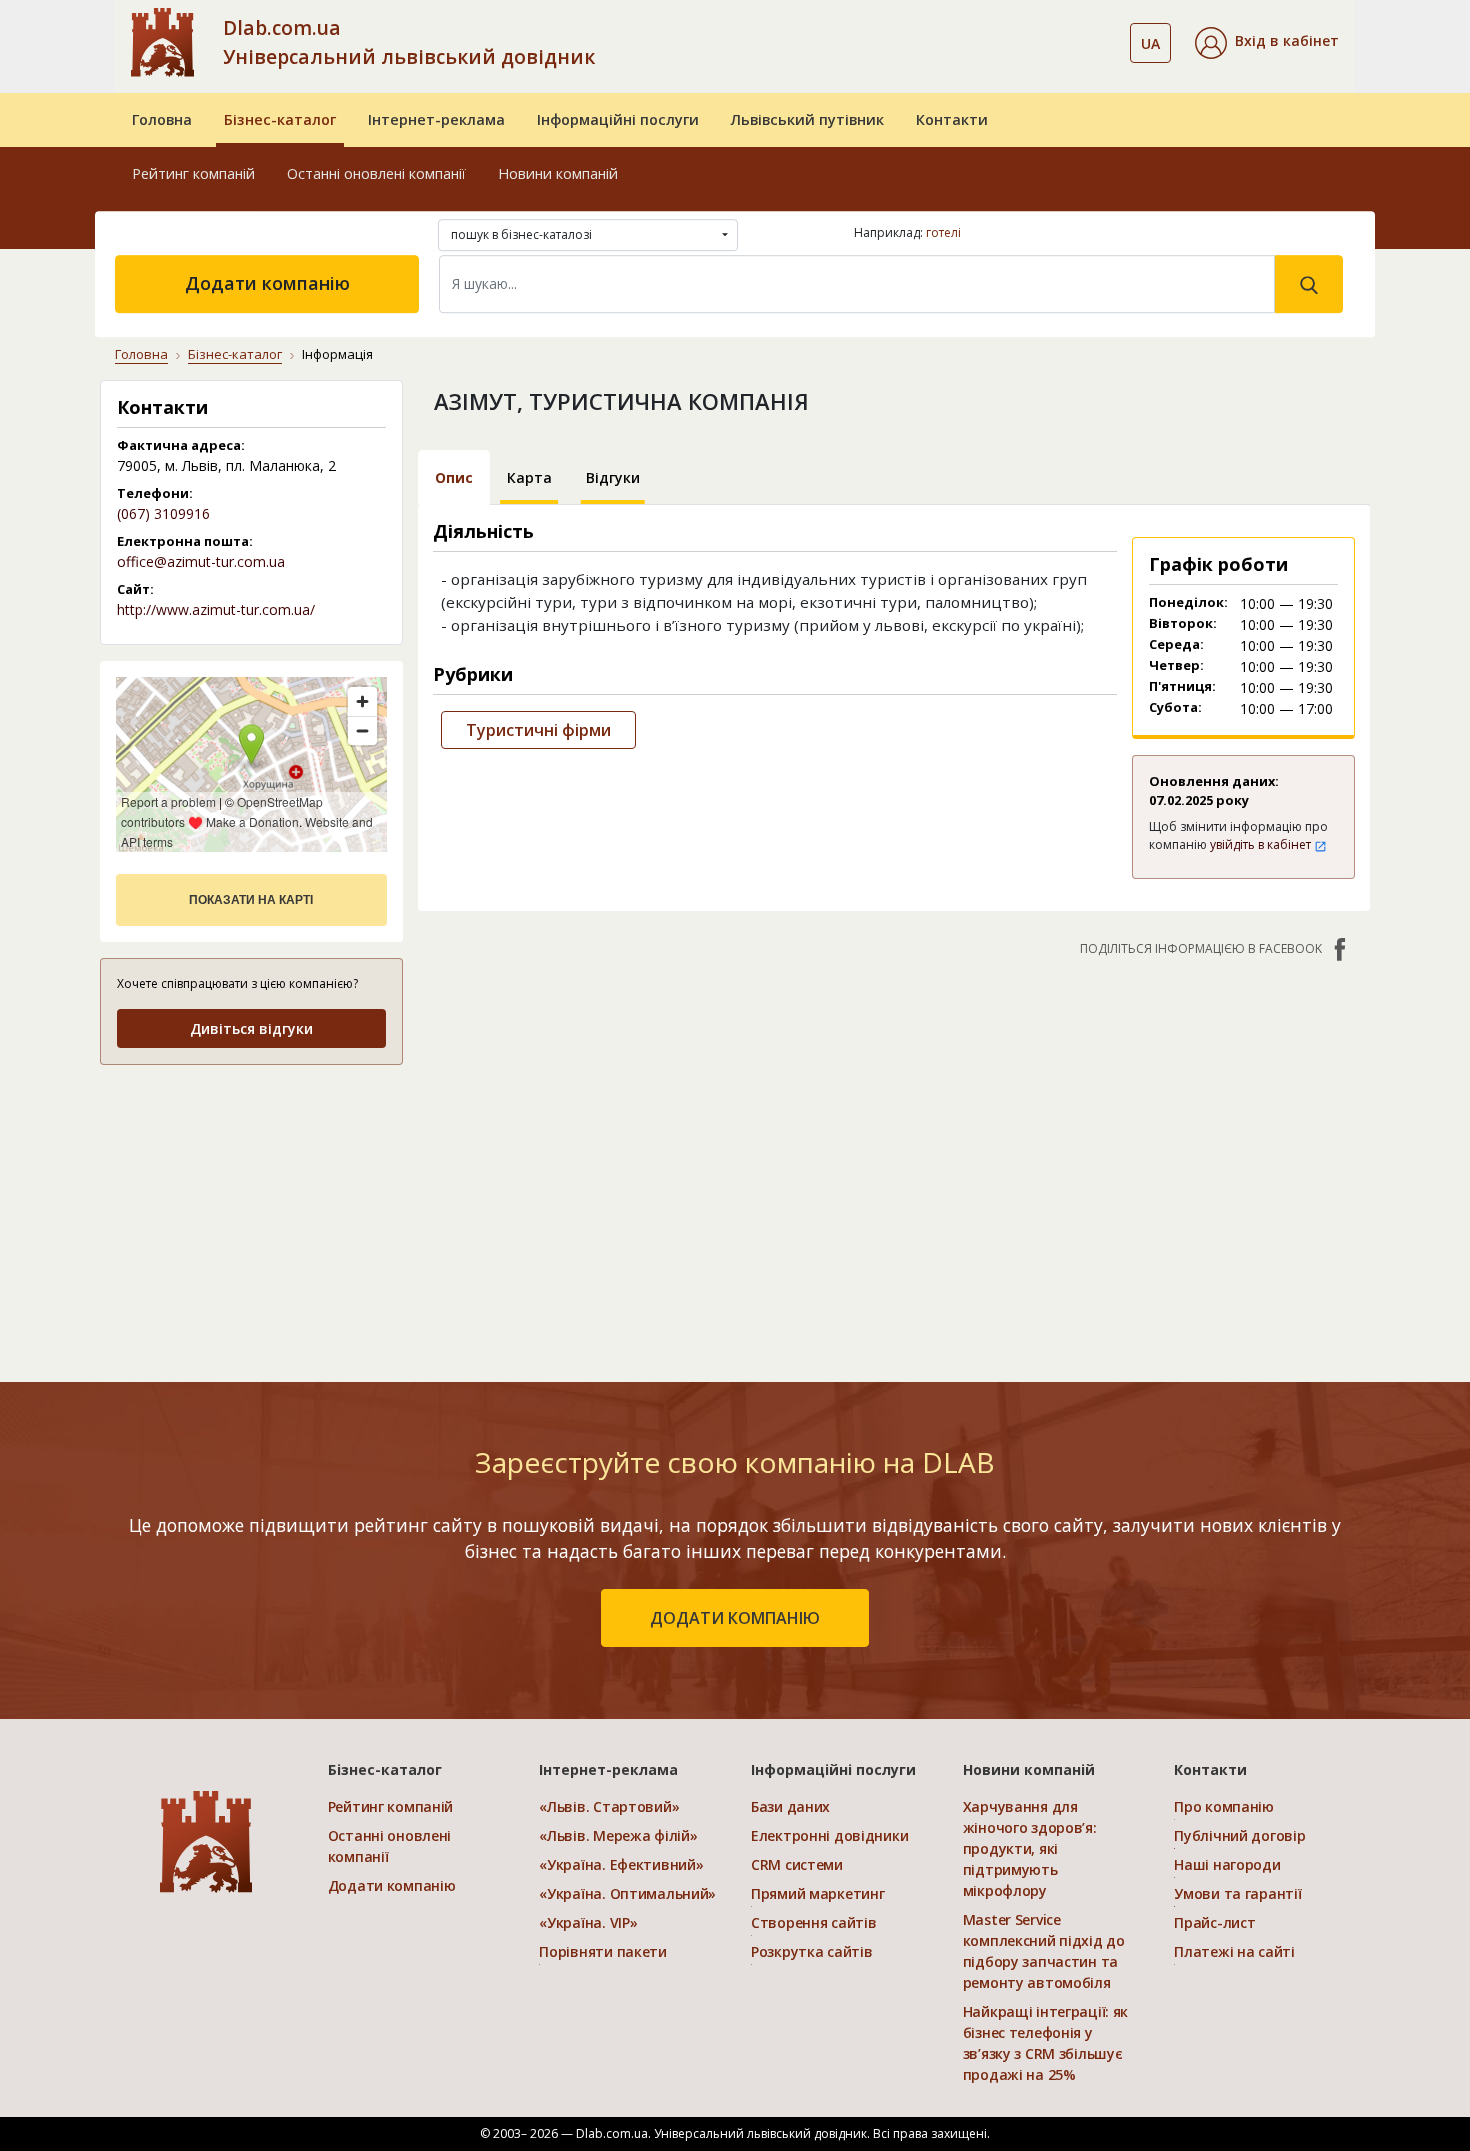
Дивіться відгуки (251, 1028)
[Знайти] (1309, 284)
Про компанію (1224, 1806)
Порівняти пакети (603, 1951)
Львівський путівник (807, 119)
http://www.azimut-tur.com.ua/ (216, 609)
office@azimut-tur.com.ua (201, 561)
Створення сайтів (814, 1922)
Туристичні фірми (538, 730)
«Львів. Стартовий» (609, 1806)
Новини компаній (558, 173)
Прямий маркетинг (818, 1893)
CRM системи (797, 1864)
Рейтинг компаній (193, 173)
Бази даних (790, 1806)
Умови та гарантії (1237, 1893)
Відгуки (613, 477)
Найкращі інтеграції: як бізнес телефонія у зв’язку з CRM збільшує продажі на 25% (1046, 2043)
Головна (162, 119)
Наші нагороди (1227, 1864)
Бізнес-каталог (280, 119)
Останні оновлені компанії (376, 173)
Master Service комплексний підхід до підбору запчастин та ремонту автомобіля (1044, 1951)
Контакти (952, 119)
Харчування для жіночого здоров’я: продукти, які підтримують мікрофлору (1030, 1848)
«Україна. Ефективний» (621, 1864)
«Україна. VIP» (588, 1922)
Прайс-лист (1214, 1922)
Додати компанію (267, 283)
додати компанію (735, 1618)
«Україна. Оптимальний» (627, 1893)
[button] (1267, 43)
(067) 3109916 (163, 513)
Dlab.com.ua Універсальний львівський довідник (409, 42)
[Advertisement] (251, 1207)
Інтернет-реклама (436, 119)
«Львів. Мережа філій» (618, 1835)
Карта (529, 477)
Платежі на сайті (1234, 1951)
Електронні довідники (829, 1835)
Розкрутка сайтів (812, 1951)
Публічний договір (1239, 1835)
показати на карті (251, 900)
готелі (943, 232)
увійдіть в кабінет (1262, 844)
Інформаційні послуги (618, 119)
